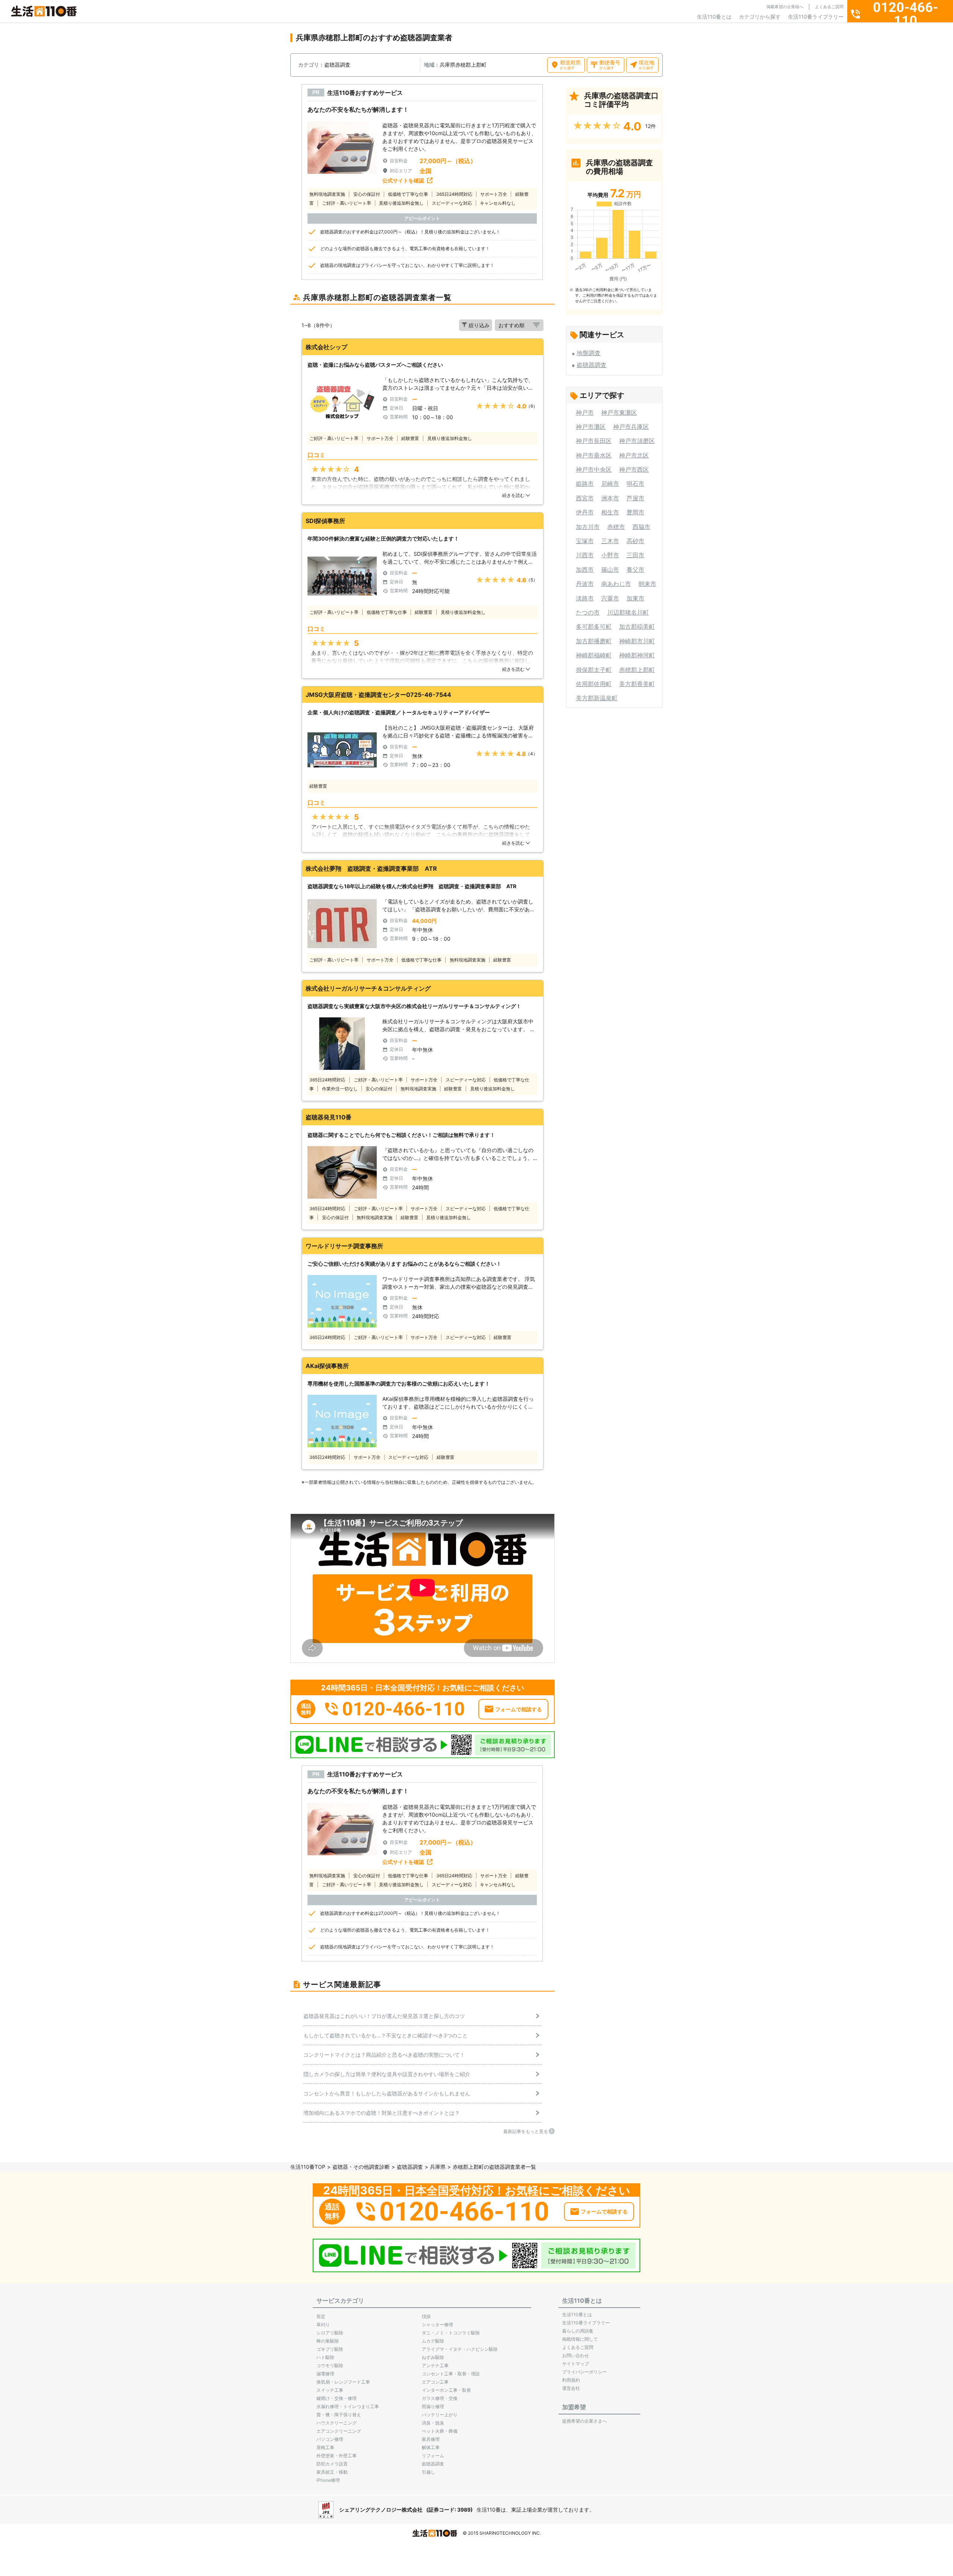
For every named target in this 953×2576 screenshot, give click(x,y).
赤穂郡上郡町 (637, 670)
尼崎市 (610, 484)
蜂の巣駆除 (328, 2341)
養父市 (635, 570)
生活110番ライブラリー (816, 17)
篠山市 (610, 570)
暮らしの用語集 (578, 2331)
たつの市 (588, 612)
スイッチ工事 (330, 2390)
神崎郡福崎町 (594, 655)
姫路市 (585, 484)
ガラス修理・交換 (440, 2398)
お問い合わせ (576, 2355)
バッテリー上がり (440, 2415)
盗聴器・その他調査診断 (361, 2167)
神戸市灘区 (591, 427)
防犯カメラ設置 (332, 2464)
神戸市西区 (634, 469)
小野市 (610, 555)
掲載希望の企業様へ (785, 7)
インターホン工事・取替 (446, 2390)
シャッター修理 (437, 2325)
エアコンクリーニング (339, 2431)
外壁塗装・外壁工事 (337, 2456)
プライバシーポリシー (584, 2372)
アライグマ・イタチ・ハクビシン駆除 (460, 2349)
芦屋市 (635, 498)
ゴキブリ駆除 (330, 2349)
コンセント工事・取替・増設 (451, 2374)
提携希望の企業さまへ (584, 2421)
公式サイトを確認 (403, 180)
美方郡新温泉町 (597, 698)
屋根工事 (325, 2447)
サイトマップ (576, 2364)
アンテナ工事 (435, 2365)
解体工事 (431, 2447)
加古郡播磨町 (594, 641)
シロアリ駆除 (330, 2333)
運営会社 (571, 2388)
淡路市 (585, 598)
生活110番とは (714, 17)
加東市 (635, 598)
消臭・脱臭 (433, 2423)
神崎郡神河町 (637, 655)
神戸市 (585, 412)
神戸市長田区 (594, 441)
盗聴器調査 (592, 365)
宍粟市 (610, 598)
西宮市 (585, 498)
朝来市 (647, 584)
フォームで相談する (519, 1709)
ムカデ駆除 (433, 2341)
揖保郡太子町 (594, 670)
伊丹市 (585, 512)
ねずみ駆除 (433, 2357)
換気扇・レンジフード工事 (343, 2382)
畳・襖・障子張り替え (339, 2415)
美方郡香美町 (637, 684)
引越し (428, 2472)
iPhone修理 (328, 2480)
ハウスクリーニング (337, 2423)
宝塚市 (585, 541)
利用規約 (571, 2380)
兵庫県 (438, 2167)
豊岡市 (635, 512)
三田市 (635, 555)
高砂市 (635, 541)
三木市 (610, 541)
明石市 (635, 484)
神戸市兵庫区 (631, 427)
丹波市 (585, 584)
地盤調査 (589, 353)
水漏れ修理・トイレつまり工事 (348, 2406)
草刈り (323, 2325)
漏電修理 (325, 2374)
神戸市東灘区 (619, 412)
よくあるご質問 (829, 7)
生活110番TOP (308, 2167)
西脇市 (641, 527)
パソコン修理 (330, 2439)
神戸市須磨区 (637, 441)
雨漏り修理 (433, 2406)
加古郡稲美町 (637, 627)
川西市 (585, 555)
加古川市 (588, 527)
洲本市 (610, 498)
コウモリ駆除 (330, 2365)
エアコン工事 (435, 2382)
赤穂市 (616, 527)
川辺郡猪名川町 (628, 612)
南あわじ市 (616, 584)
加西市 (585, 570)
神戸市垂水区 (594, 455)
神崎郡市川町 (637, 641)
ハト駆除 (325, 2357)
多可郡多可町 (594, 627)
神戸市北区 (634, 455)
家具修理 (431, 2439)
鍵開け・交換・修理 (337, 2398)
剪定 (321, 2316)
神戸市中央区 (594, 469)
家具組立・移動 (332, 2472)
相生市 (610, 512)
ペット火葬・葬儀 (440, 2431)
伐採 (426, 2316)
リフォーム (433, 2456)
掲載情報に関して (580, 2339)
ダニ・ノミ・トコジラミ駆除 (451, 2333)
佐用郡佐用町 (594, 684)
